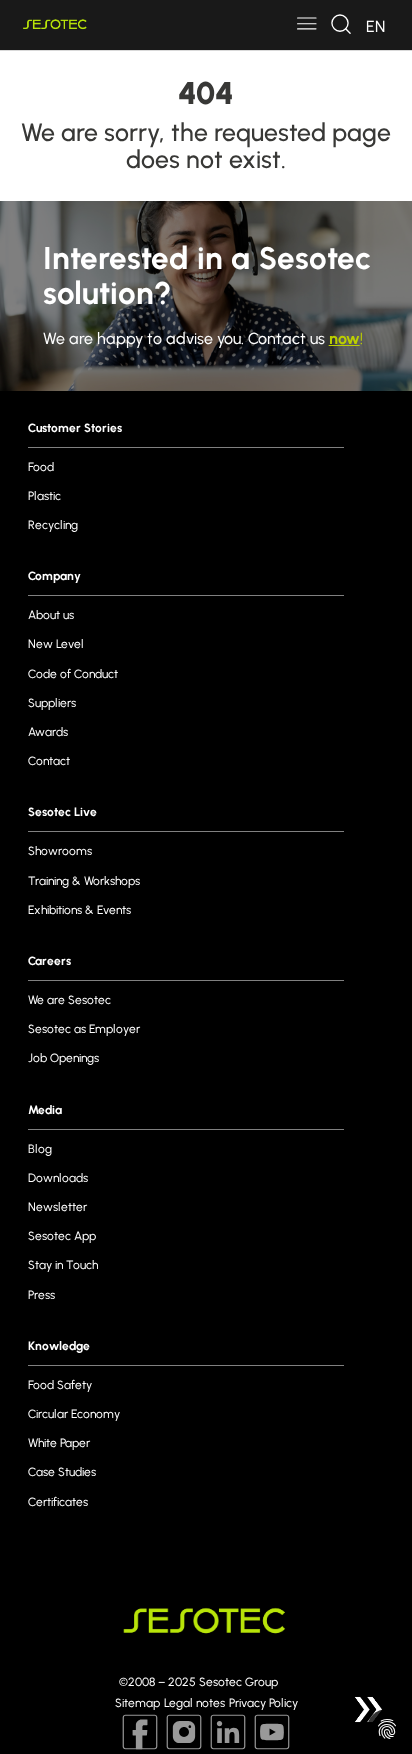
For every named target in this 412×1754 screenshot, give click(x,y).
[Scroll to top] (368, 1710)
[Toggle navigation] (307, 25)
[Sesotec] (55, 24)
